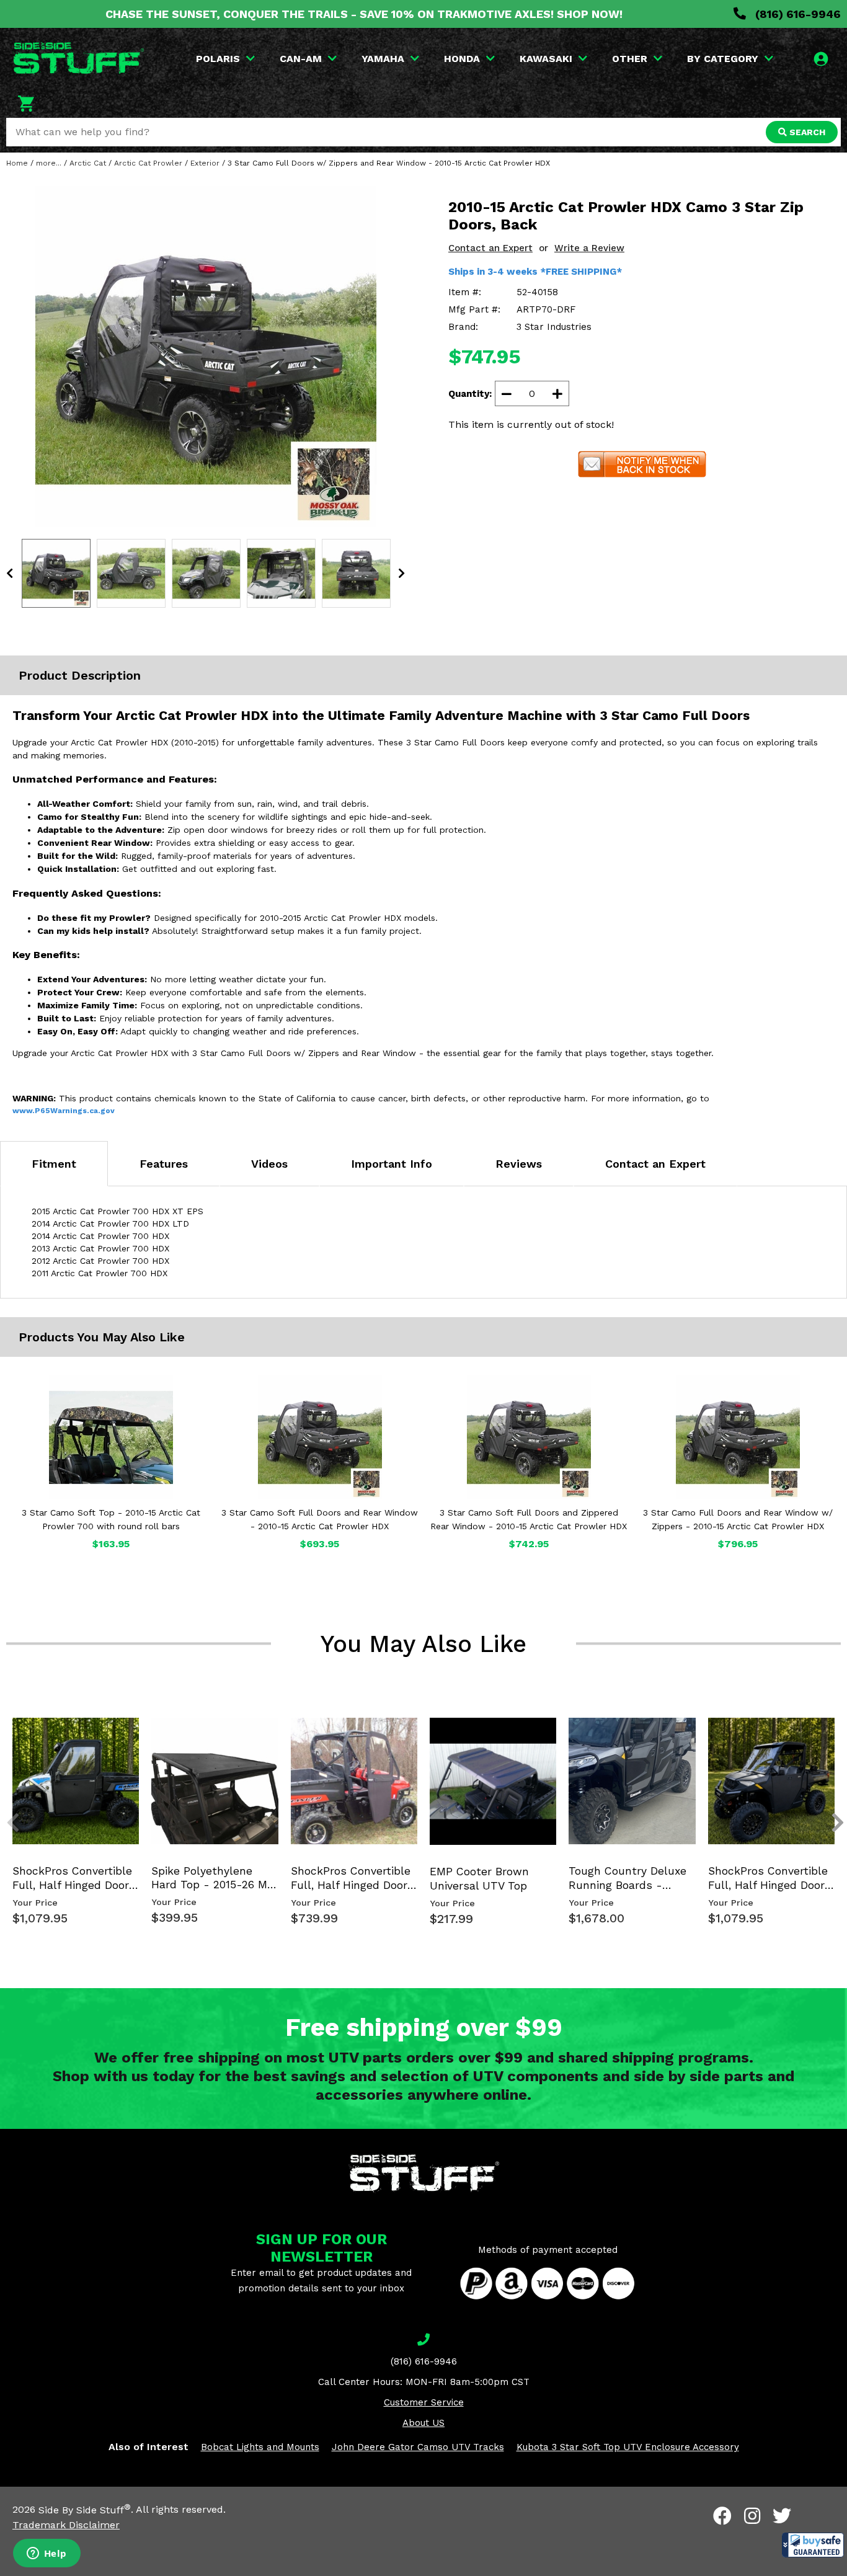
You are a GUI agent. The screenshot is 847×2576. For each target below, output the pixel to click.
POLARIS (218, 59)
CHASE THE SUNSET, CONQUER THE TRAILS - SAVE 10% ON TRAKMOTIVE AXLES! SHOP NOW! (364, 14)
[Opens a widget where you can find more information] (47, 2554)
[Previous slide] (6, 1733)
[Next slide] (831, 1733)
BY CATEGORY (723, 59)
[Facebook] (722, 2516)
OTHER (630, 59)
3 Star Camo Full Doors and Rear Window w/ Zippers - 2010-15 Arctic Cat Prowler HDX (738, 1519)
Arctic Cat (88, 163)
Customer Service (424, 2402)
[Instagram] (752, 2516)
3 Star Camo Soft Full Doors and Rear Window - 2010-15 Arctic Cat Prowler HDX (320, 1519)
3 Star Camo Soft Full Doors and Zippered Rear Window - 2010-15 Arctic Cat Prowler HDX (529, 1519)
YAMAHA (383, 59)
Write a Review (589, 248)
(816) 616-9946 (796, 14)
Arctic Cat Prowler (148, 163)
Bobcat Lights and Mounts (260, 2447)
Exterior (205, 163)
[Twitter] (782, 2516)
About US (423, 2423)
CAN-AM (301, 59)
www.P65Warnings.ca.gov (64, 1111)
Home (17, 163)
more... (49, 163)
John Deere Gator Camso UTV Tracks (418, 2447)
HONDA (462, 59)
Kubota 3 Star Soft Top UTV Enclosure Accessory (628, 2447)
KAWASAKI (546, 59)
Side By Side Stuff (85, 2510)
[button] (813, 2545)
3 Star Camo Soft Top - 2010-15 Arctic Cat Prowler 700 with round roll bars (111, 1519)
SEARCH (806, 132)
